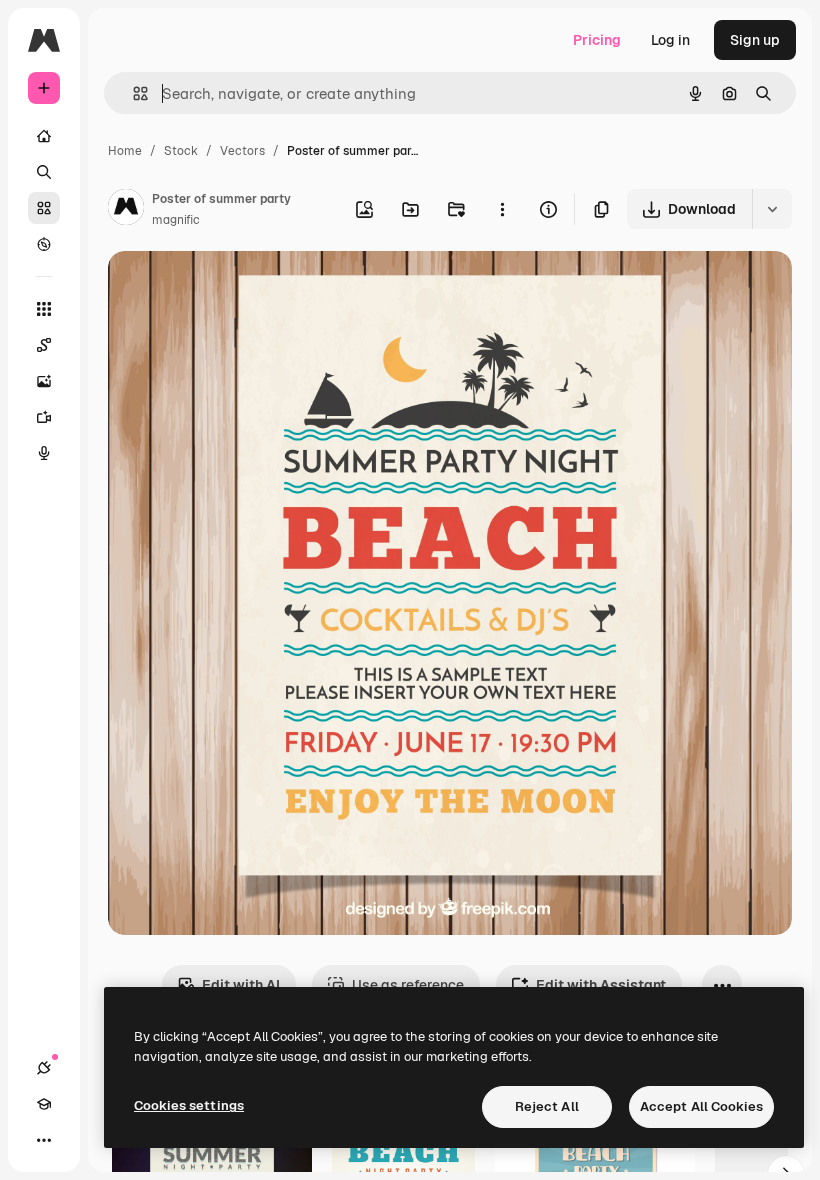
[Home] (44, 136)
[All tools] (44, 309)
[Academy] (44, 1104)
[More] (44, 1140)
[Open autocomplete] (132, 93)
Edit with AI (241, 985)
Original (236, 289)
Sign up (755, 40)
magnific (176, 220)
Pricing (597, 40)
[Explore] (44, 244)
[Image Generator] (44, 381)
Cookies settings (189, 1105)
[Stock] (44, 208)
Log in (670, 40)
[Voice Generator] (44, 453)
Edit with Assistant (601, 985)
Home (125, 151)
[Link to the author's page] (126, 210)
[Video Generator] (44, 417)
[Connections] (44, 1068)
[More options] (502, 209)
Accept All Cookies (701, 1106)
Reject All (547, 1106)
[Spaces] (44, 345)
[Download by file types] (772, 209)
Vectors (242, 151)
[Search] (44, 172)
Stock (181, 151)
